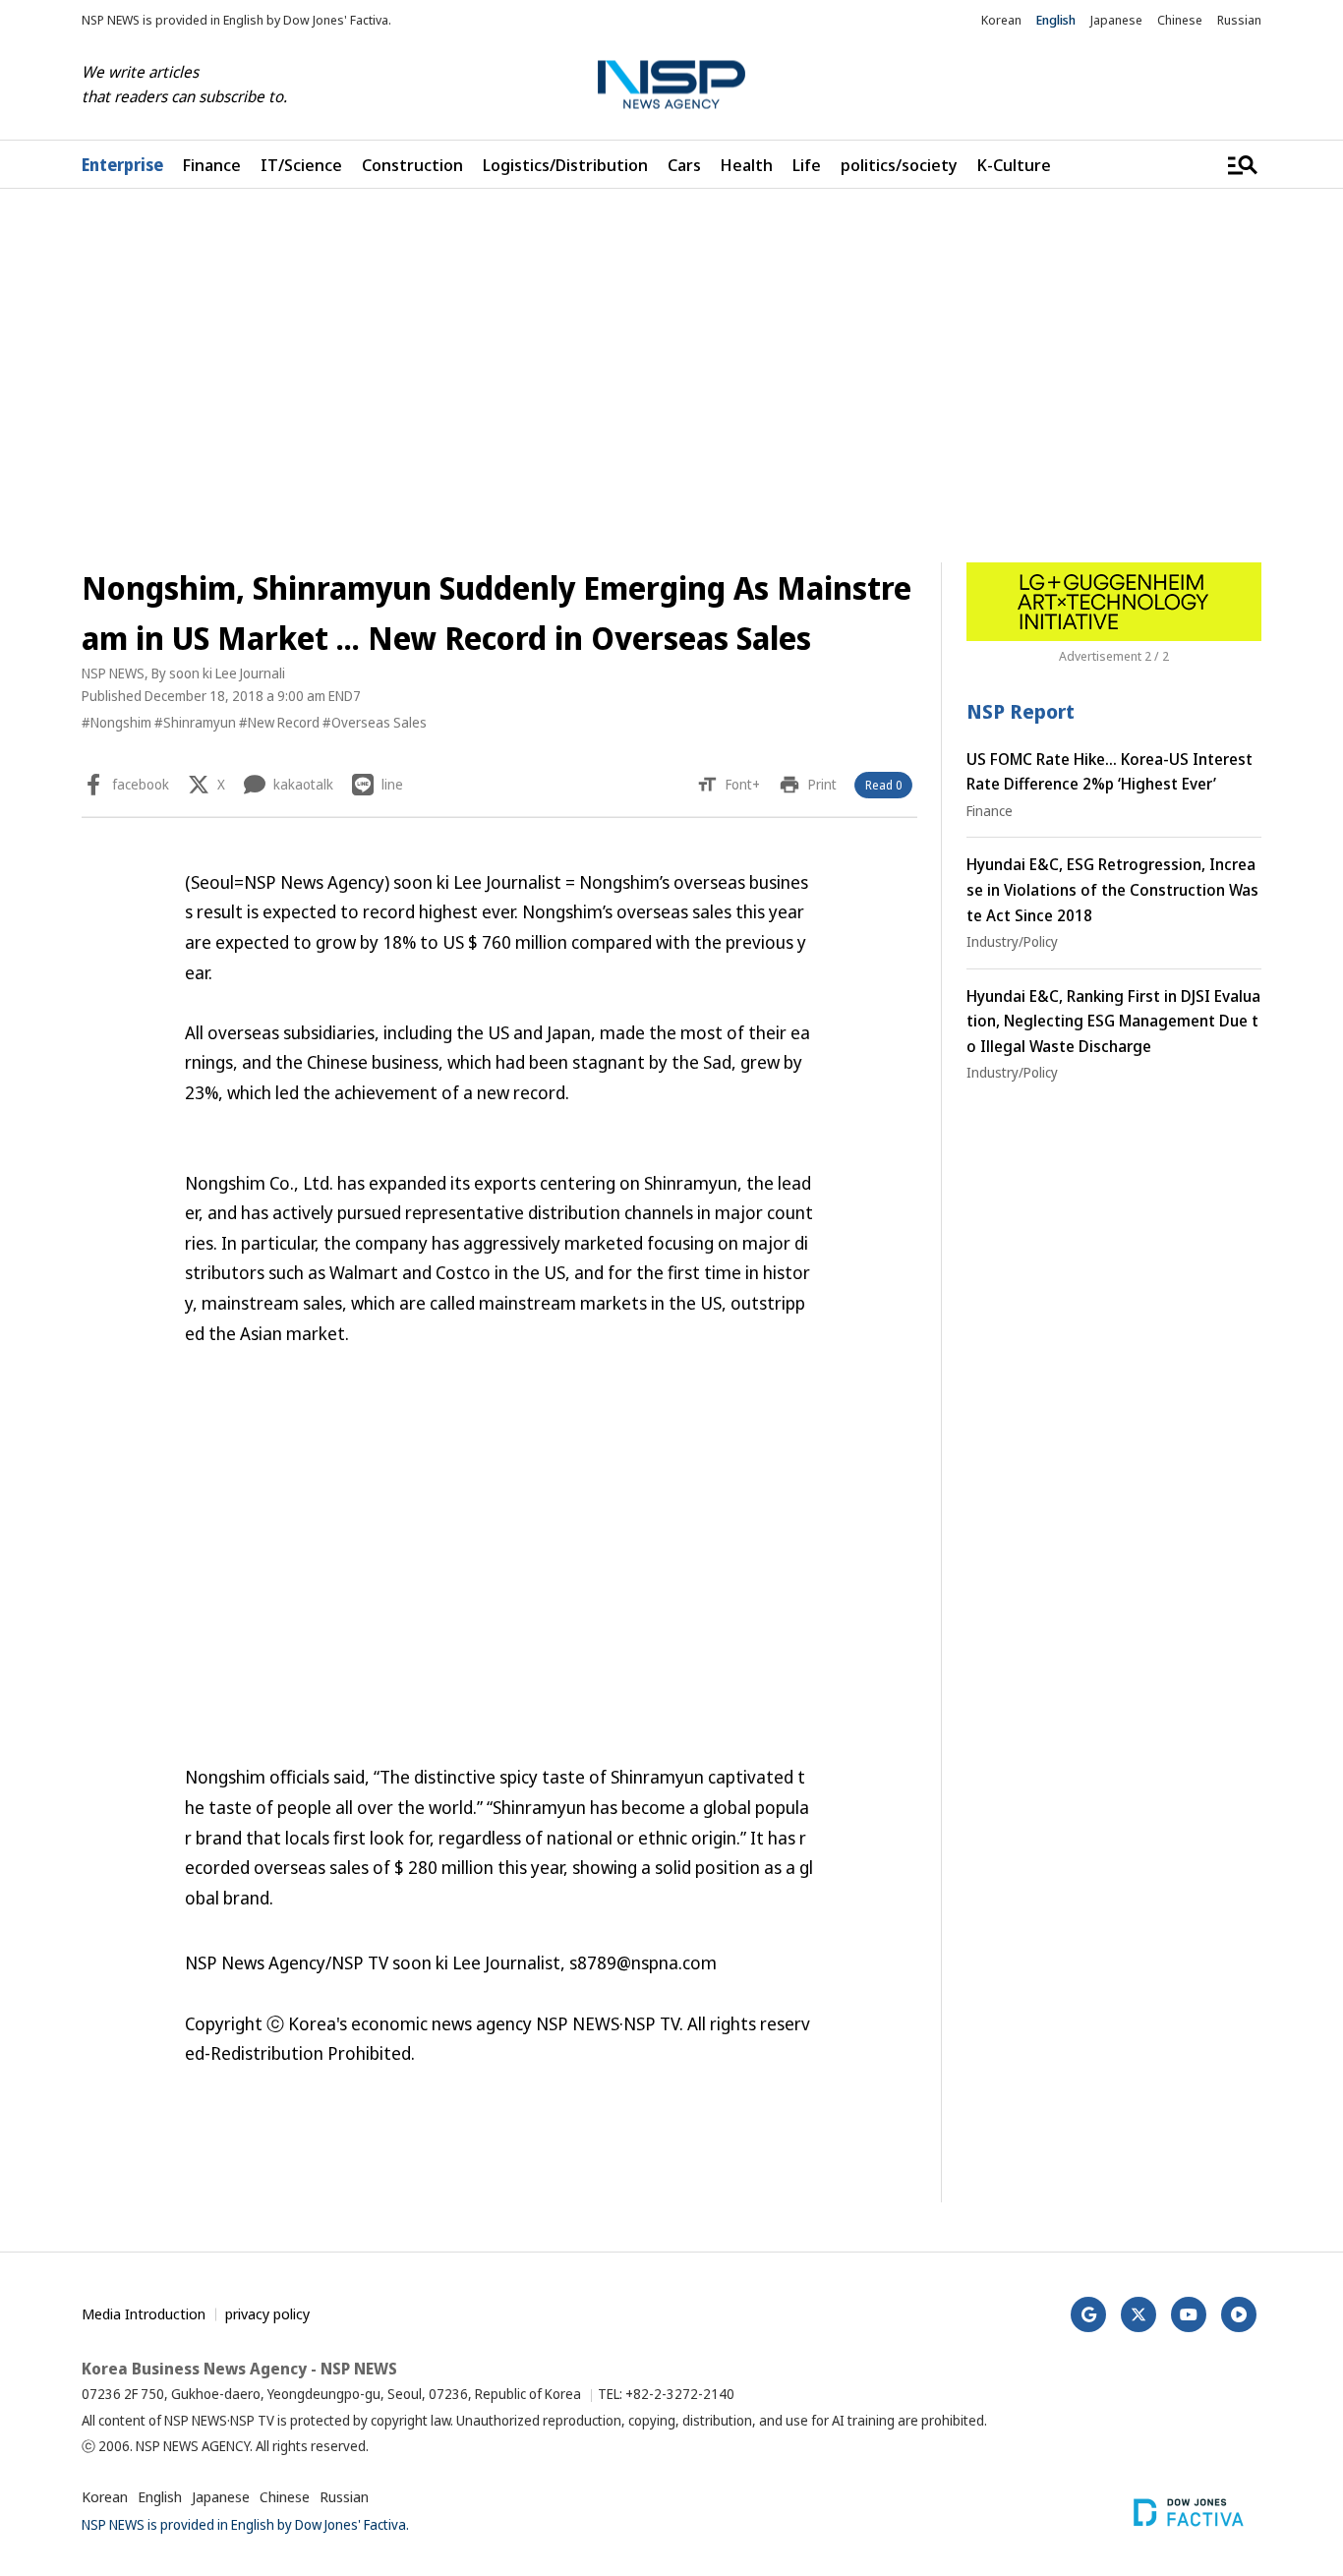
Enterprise (122, 165)
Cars (684, 165)
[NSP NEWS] (671, 85)
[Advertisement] (671, 376)
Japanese (1116, 20)
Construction (412, 165)
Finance (212, 165)
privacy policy (267, 2313)
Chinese (1180, 20)
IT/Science (301, 165)
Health (747, 165)
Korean (1001, 20)
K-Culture (1014, 165)
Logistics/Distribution (565, 165)
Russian (1239, 20)
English (1056, 20)
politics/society (899, 165)
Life (807, 165)
